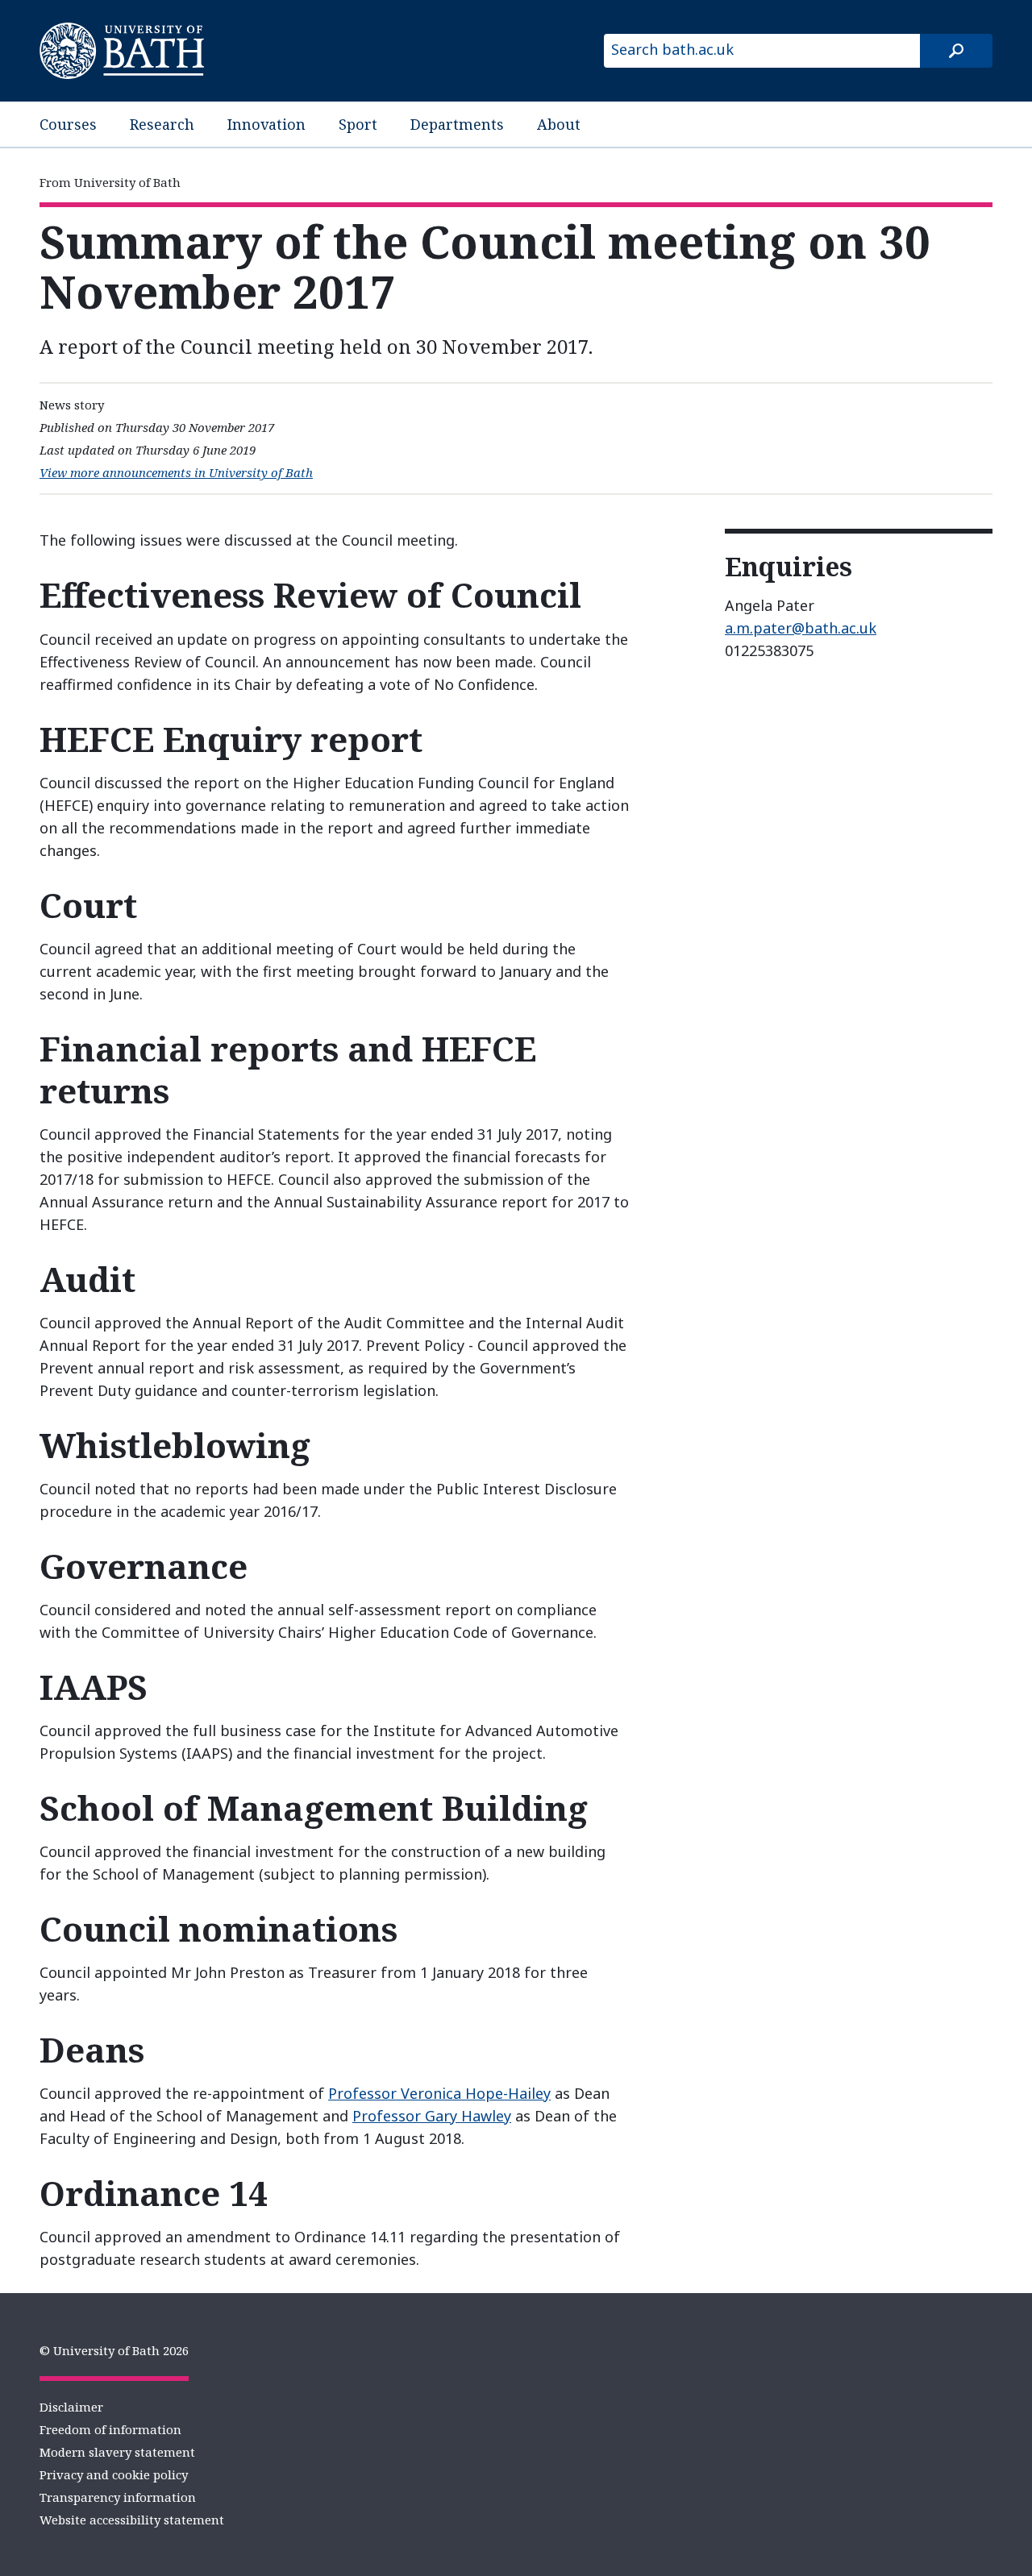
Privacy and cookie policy (114, 2474)
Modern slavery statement (117, 2452)
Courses (68, 124)
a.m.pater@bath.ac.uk (801, 628)
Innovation (266, 124)
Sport (358, 124)
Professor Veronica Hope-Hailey (439, 2093)
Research (162, 124)
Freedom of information (110, 2429)
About (559, 124)
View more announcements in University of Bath (176, 472)
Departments (457, 124)
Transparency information (118, 2497)
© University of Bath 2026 (114, 2350)
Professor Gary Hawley (432, 2116)
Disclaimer (71, 2407)
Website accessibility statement (132, 2520)
